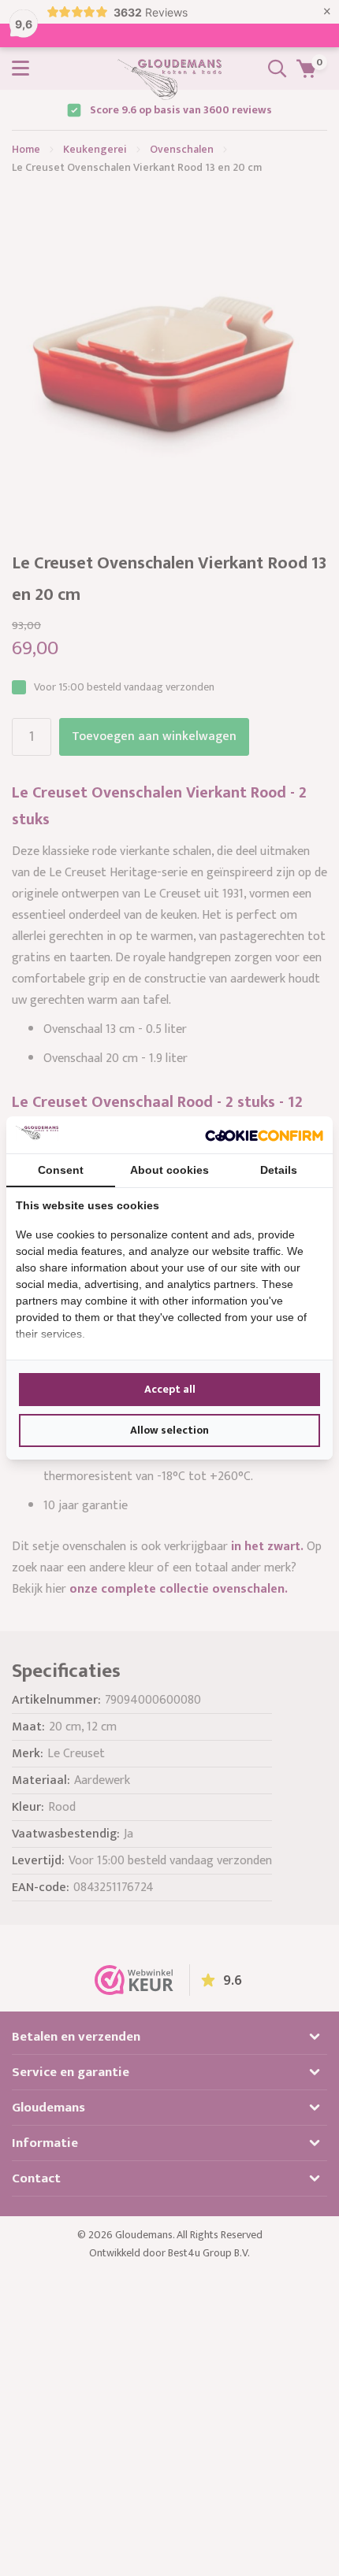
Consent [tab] (61, 1170)
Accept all (170, 1389)
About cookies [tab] (169, 1170)
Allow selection (169, 1430)
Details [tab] (279, 1170)
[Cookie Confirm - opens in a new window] (264, 1134)
